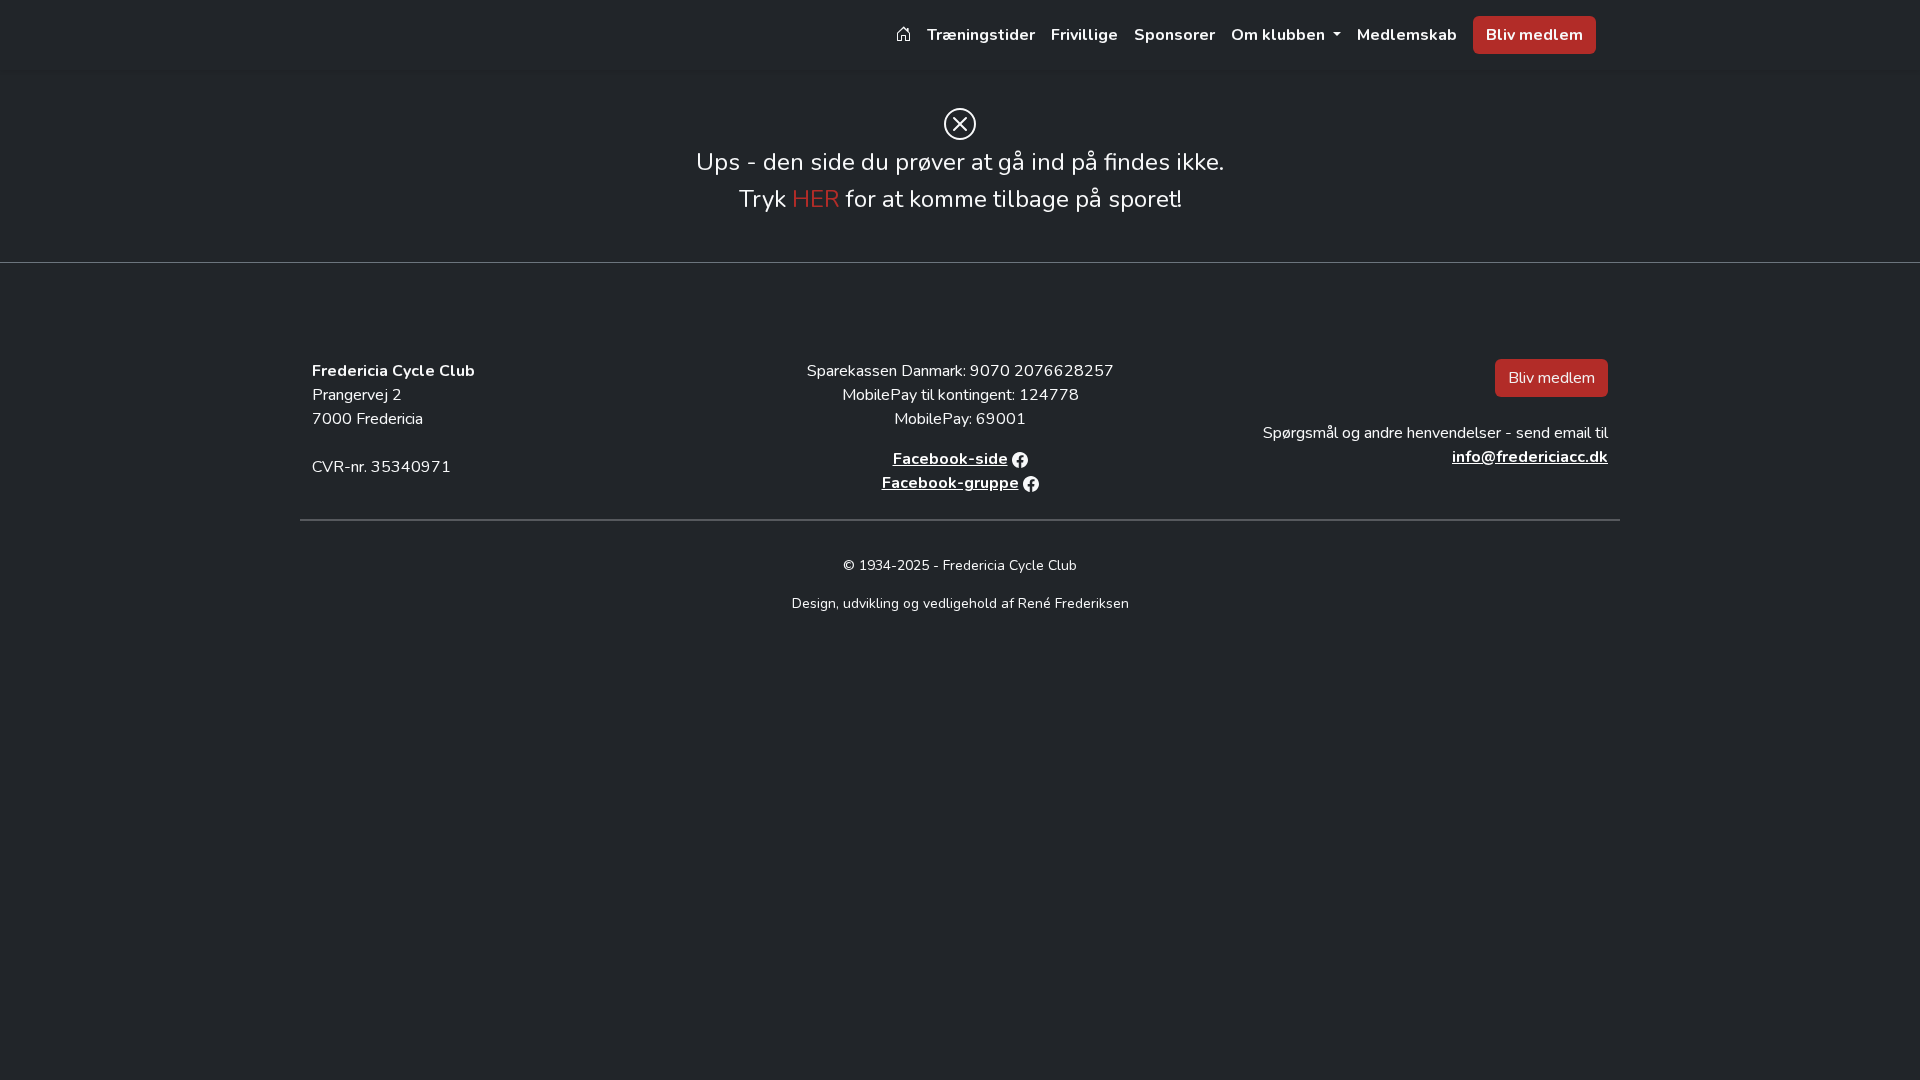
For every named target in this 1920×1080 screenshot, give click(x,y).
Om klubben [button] (1280, 35)
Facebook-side (950, 459)
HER (816, 199)
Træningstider (981, 35)
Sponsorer (1174, 35)
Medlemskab (1407, 35)
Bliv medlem (1534, 35)
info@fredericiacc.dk (1530, 457)
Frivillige (1084, 35)
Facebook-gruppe (950, 483)
